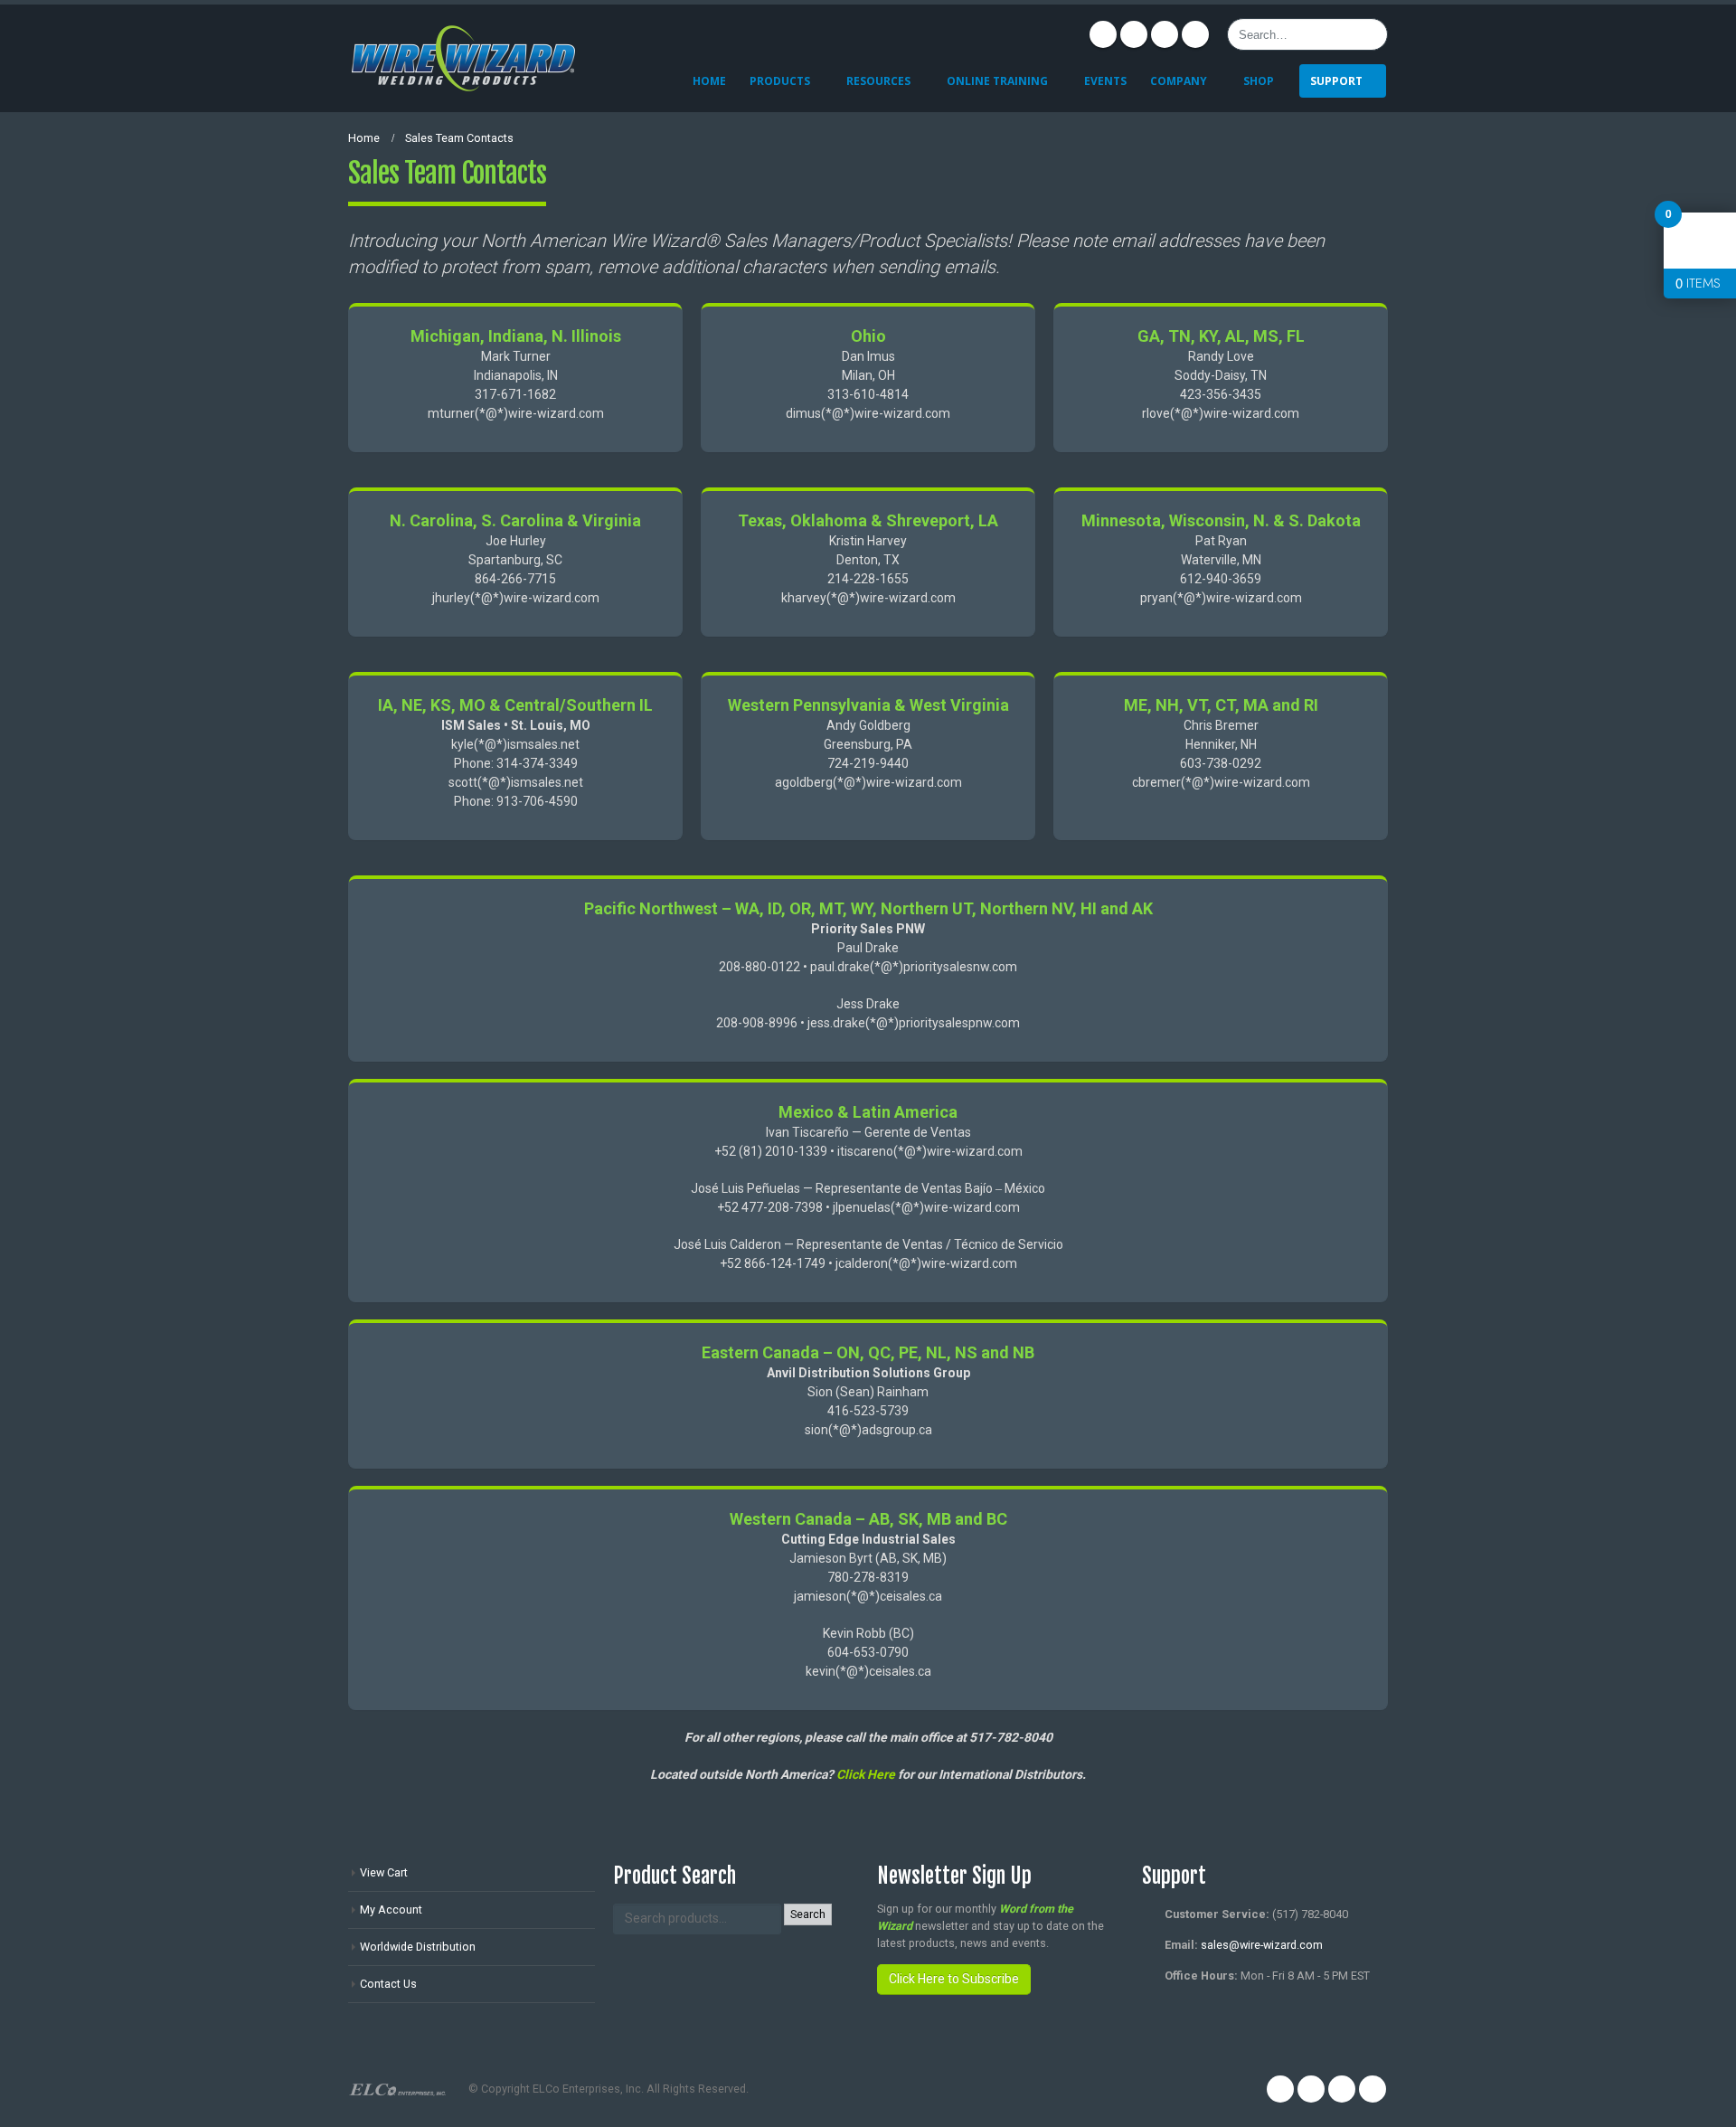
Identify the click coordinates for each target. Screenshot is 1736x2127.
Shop (1259, 81)
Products (780, 81)
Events (1105, 81)
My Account (391, 1910)
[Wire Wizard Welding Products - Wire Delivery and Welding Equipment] (463, 58)
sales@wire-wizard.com (1262, 1945)
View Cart (384, 1872)
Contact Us (388, 1984)
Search (808, 1914)
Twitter (1134, 34)
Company (1179, 81)
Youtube (1165, 34)
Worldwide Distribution (418, 1947)
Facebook (1103, 34)
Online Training (997, 81)
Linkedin (1195, 34)
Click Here (866, 1774)
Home (709, 81)
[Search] (1371, 34)
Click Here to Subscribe (954, 1979)
